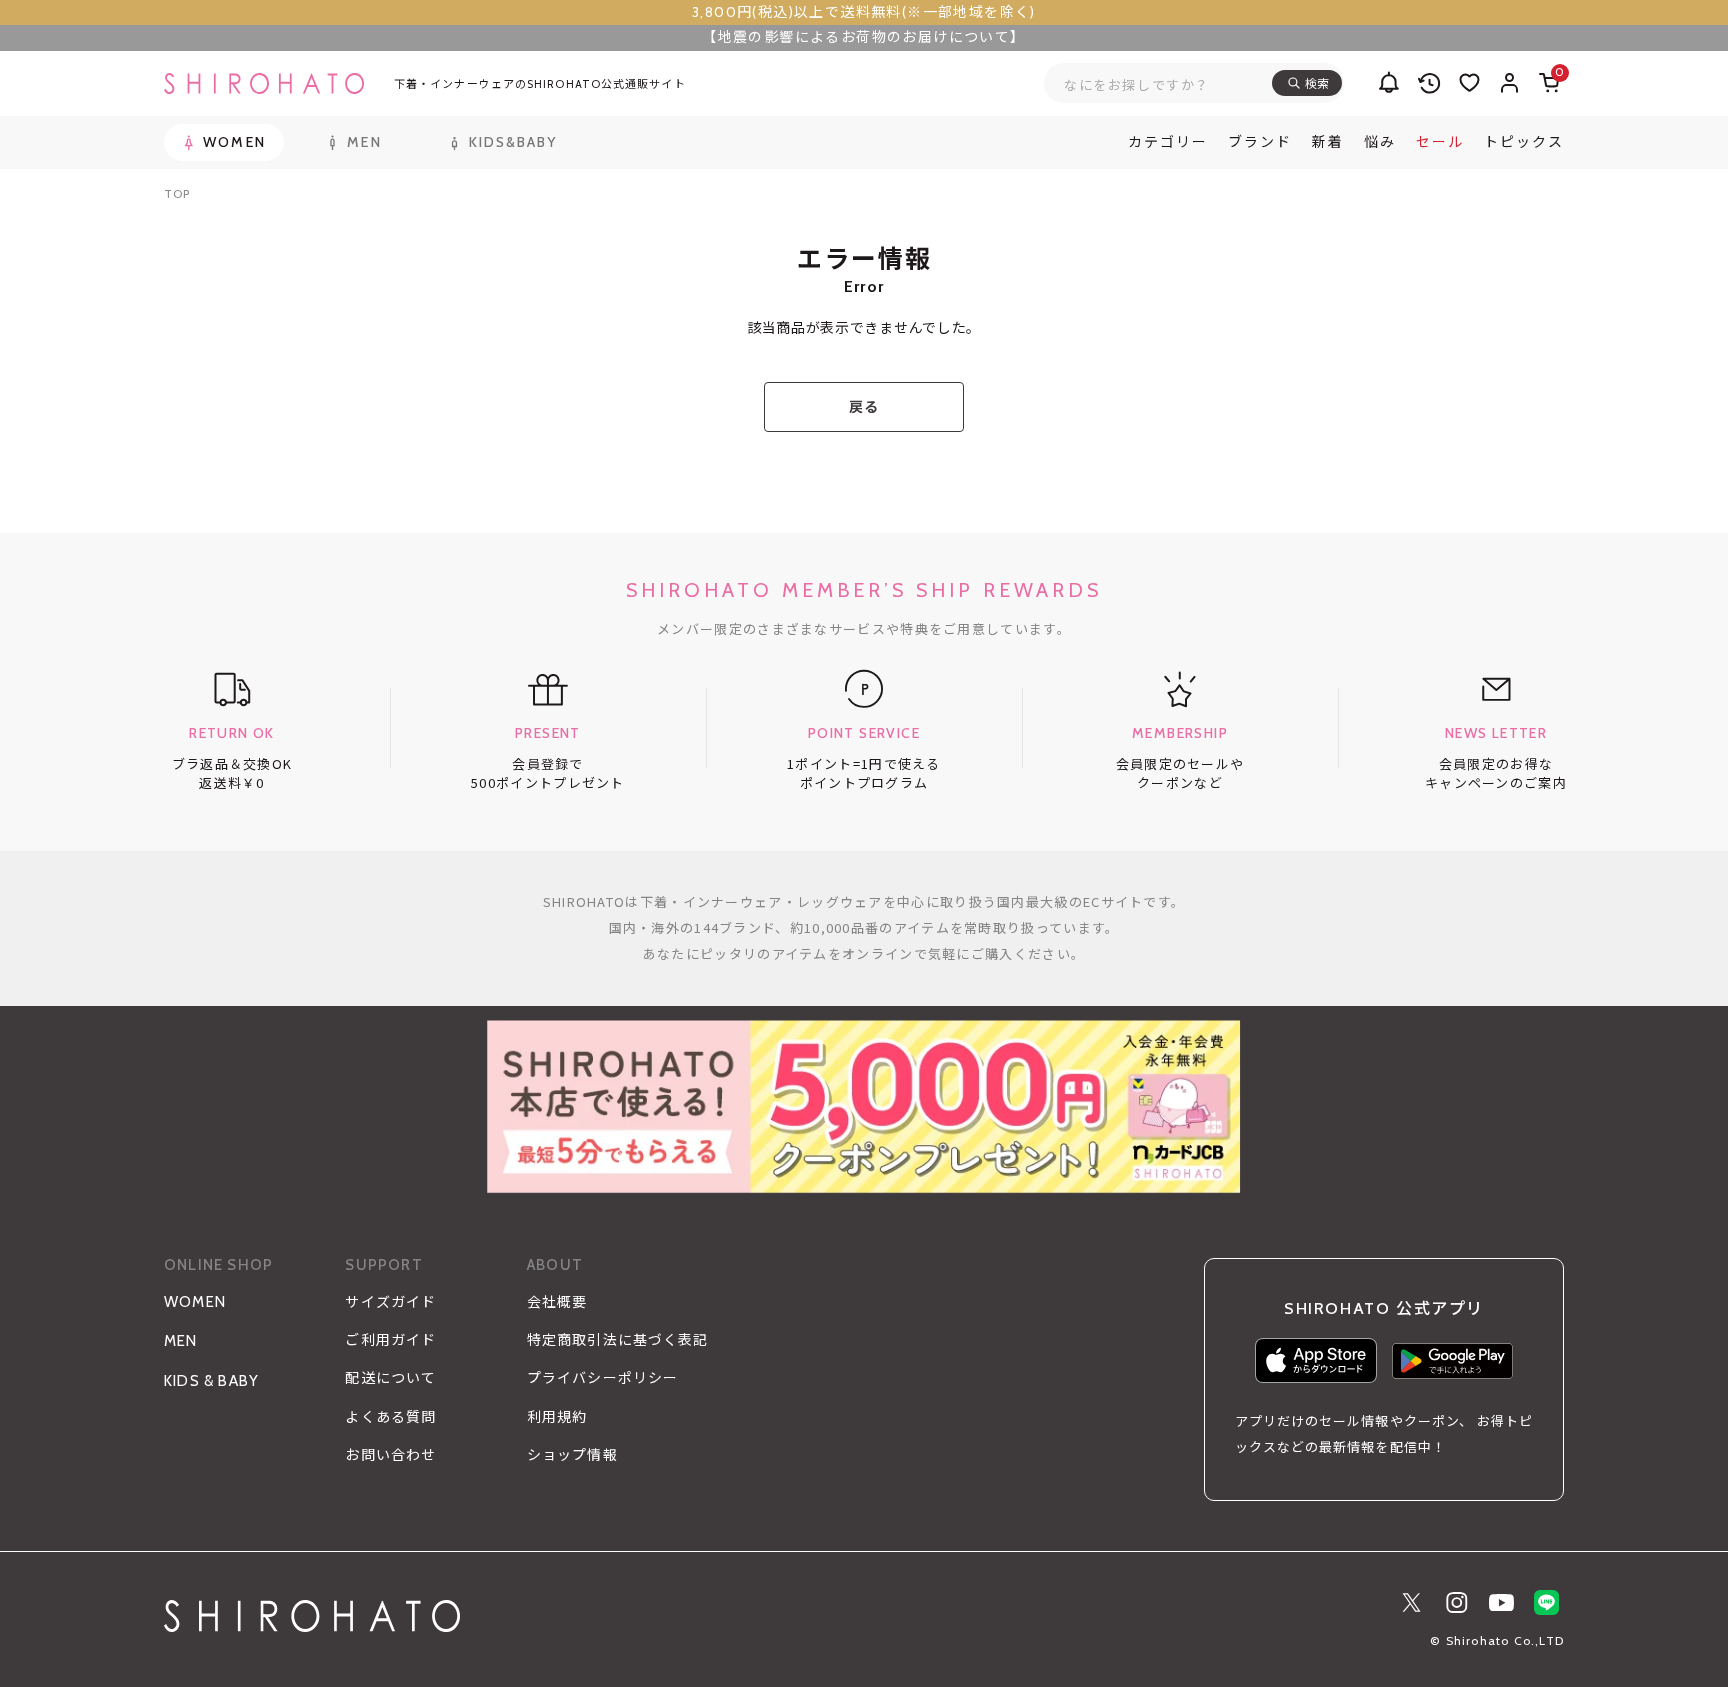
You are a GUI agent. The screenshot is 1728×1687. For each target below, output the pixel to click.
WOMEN (195, 1302)
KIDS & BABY (211, 1381)
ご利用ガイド (390, 1340)
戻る (863, 407)
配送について (390, 1378)
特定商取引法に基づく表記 (617, 1340)
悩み (1380, 142)
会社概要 (557, 1302)
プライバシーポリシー (602, 1378)
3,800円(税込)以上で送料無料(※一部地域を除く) (864, 12)
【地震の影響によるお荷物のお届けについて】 (863, 37)
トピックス (1524, 142)
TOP (177, 193)
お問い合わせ (390, 1455)
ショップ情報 (572, 1455)
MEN (181, 1341)
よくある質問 (390, 1417)
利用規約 (557, 1417)
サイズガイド (390, 1302)
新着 (1328, 142)
